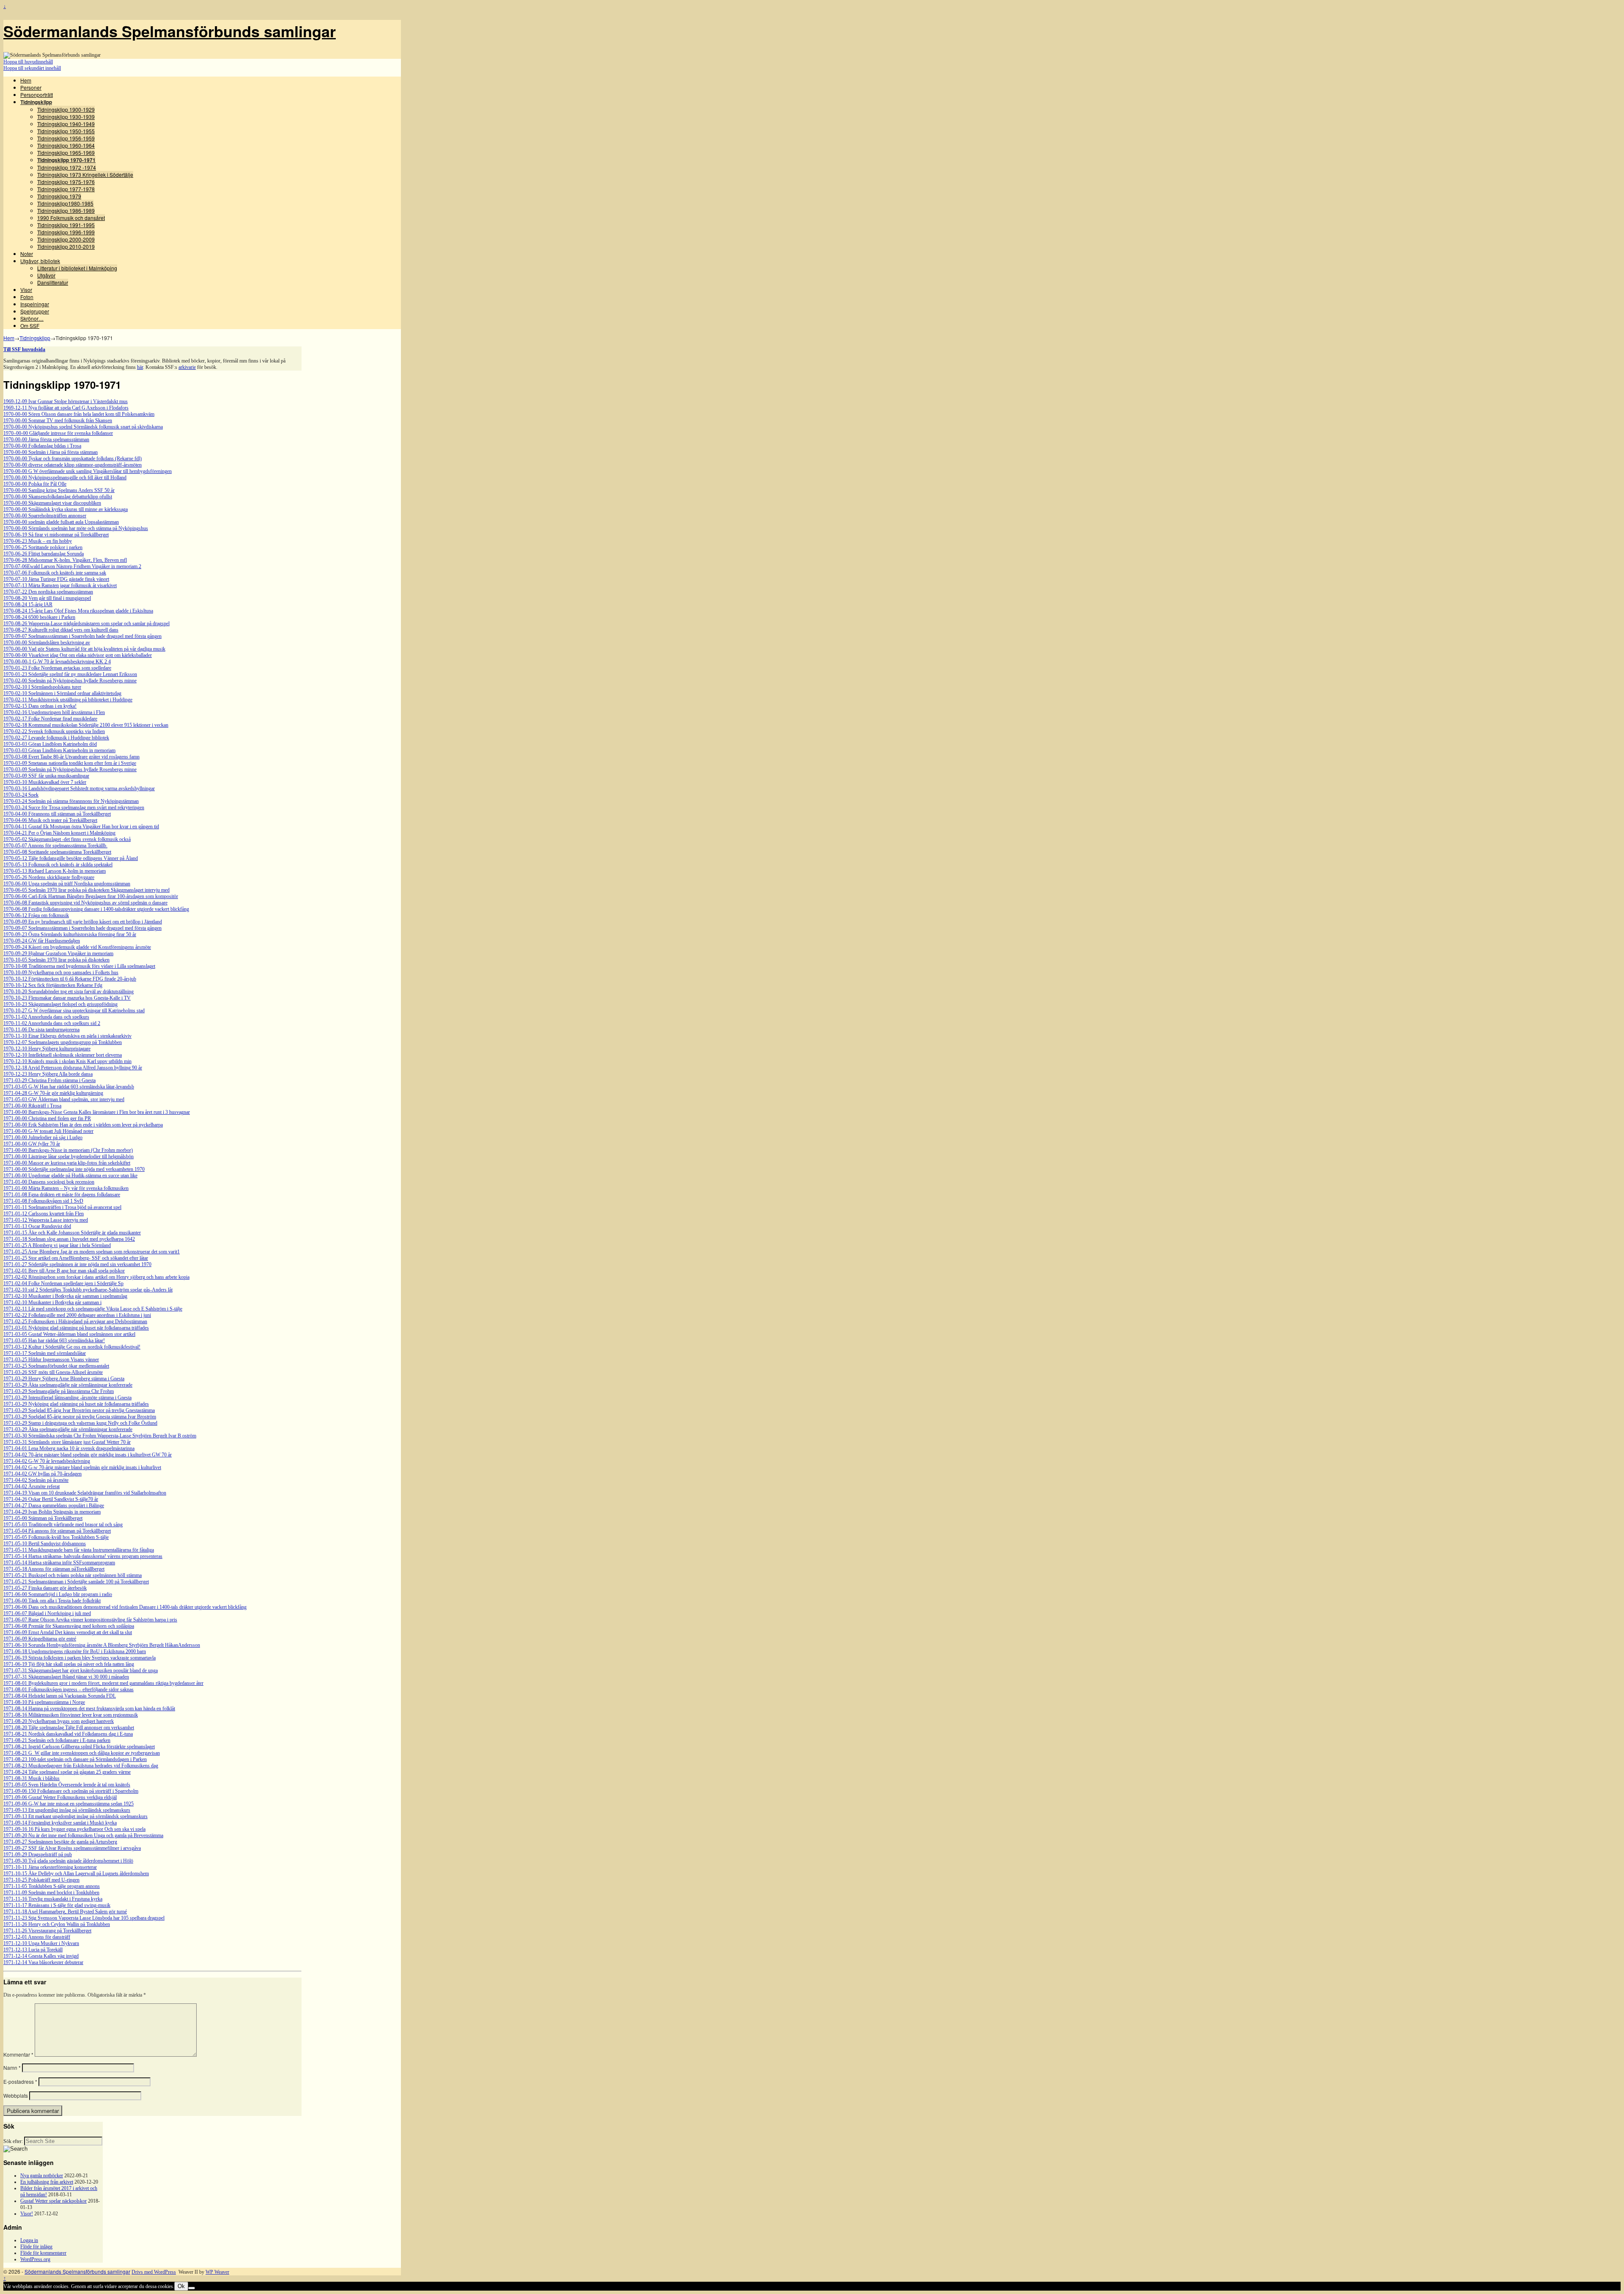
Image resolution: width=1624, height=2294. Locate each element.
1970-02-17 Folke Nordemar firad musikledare (50, 719)
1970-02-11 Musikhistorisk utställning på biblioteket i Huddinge (68, 700)
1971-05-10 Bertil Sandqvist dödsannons (45, 1544)
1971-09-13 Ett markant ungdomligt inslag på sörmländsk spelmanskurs (75, 1816)
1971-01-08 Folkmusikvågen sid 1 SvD (43, 1201)
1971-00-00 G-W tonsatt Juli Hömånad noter (48, 1131)
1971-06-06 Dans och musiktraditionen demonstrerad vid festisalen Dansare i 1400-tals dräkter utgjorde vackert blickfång (125, 1607)
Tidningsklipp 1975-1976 (66, 182)
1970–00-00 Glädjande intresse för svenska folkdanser (58, 433)
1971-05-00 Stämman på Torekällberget (43, 1518)
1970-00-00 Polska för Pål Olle (35, 484)
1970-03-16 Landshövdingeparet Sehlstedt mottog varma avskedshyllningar (79, 788)
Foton (27, 297)
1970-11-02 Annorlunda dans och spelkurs (46, 1017)
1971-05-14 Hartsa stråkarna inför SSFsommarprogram (59, 1563)
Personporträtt (37, 95)
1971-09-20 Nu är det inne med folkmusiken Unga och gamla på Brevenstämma (83, 1835)
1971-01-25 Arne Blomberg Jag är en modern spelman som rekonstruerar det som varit (90, 1252)
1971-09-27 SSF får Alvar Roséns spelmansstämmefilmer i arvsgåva (72, 1848)
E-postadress (20, 2081)
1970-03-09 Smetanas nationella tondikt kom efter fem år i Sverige (70, 763)
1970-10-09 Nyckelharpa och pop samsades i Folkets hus (61, 973)
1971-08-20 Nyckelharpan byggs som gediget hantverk (59, 1721)
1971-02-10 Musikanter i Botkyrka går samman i (52, 1302)
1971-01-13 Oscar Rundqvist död (37, 1226)
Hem (26, 80)
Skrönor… (32, 318)
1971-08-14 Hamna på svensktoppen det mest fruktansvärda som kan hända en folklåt (89, 1709)
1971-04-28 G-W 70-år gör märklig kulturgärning (53, 1093)
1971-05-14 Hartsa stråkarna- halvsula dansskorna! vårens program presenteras (83, 1556)
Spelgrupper (35, 311)
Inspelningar (35, 304)
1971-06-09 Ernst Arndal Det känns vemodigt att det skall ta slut (68, 1632)
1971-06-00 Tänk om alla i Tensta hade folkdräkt (52, 1601)
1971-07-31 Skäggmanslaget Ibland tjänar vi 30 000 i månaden (66, 1677)
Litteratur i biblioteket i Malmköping (77, 268)
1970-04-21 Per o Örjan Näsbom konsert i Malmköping (59, 833)
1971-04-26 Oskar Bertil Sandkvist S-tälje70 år (51, 1499)
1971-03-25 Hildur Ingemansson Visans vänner (51, 1360)
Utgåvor (46, 275)
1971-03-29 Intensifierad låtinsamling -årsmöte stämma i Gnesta (67, 1398)
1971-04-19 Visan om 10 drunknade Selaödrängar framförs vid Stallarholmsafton (85, 1493)
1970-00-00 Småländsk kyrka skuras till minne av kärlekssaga (66, 509)
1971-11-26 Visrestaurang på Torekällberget (47, 1931)
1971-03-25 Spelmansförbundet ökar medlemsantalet (56, 1366)
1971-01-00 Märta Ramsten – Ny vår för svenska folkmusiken (66, 1188)
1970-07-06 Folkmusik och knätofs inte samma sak (55, 573)
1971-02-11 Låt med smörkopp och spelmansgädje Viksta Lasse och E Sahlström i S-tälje (93, 1309)
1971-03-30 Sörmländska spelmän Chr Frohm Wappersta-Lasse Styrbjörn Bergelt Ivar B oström (100, 1436)
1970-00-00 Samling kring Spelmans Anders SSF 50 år (59, 490)
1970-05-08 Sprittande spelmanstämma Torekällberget (57, 852)
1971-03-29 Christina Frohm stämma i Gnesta (49, 1080)
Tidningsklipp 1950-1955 (66, 131)
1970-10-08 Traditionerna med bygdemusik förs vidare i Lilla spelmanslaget (79, 966)
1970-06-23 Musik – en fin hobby (38, 541)
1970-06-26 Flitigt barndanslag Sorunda (44, 554)
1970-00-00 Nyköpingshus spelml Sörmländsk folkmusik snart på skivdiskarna (83, 427)
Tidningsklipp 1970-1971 (66, 160)
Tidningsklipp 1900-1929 (66, 109)
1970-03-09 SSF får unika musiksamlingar (46, 776)
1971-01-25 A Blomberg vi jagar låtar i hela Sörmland (57, 1245)
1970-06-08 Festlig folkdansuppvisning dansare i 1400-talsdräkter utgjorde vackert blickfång (96, 909)
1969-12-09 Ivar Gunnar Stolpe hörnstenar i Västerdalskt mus (66, 401)
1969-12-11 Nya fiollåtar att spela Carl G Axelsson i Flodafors (66, 408)
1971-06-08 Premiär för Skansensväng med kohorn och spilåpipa (69, 1626)
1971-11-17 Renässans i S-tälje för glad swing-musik (57, 1905)
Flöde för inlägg (36, 2247)
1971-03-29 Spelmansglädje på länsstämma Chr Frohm (59, 1391)
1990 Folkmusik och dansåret (71, 218)
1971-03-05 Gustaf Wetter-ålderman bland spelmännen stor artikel (69, 1334)
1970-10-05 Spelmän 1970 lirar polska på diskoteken (56, 960)
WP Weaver (217, 2272)
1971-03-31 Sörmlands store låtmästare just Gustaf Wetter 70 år (67, 1442)
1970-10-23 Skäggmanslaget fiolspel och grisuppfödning (60, 1004)
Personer (31, 87)
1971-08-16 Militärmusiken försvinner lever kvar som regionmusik (71, 1715)
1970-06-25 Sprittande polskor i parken (43, 547)
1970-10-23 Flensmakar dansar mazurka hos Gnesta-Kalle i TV (67, 998)
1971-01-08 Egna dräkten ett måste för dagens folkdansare (62, 1195)
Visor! (27, 2214)
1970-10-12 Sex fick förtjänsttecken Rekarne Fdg (53, 985)
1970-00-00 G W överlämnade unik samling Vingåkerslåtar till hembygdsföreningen (88, 471)
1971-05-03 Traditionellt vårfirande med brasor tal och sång (63, 1525)
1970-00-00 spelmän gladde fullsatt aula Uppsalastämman (61, 522)
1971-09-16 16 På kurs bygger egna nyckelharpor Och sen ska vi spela (74, 1829)
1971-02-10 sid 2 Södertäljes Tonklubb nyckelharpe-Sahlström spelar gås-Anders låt (88, 1290)
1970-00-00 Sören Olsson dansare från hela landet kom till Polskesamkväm (79, 414)
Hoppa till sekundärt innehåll (32, 68)
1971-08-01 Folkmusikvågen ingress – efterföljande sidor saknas (69, 1690)
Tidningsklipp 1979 (59, 196)
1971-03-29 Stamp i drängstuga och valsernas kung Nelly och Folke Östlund (80, 1423)
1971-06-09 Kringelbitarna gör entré (40, 1639)
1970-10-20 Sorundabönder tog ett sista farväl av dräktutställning (69, 992)
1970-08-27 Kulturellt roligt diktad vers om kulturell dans (61, 630)
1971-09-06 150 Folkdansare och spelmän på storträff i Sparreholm (71, 1791)
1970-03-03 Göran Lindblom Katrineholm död (50, 744)
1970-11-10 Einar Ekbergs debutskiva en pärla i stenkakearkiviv (67, 1036)
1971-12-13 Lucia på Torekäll (33, 1950)
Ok (181, 2286)
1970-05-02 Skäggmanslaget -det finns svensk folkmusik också (67, 839)
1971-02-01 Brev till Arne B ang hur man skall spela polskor (64, 1271)
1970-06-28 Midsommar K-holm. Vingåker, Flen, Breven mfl (65, 560)
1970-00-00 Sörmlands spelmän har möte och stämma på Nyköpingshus (76, 528)
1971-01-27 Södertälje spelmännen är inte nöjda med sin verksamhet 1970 (77, 1264)
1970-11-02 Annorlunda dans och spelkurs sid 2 (52, 1023)
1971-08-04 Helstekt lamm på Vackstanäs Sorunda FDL (60, 1696)
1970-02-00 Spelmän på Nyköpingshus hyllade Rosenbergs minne (70, 681)
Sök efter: (13, 2141)
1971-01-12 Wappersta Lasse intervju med (46, 1220)
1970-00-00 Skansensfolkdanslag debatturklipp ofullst (58, 497)
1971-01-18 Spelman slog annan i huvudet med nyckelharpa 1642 (69, 1239)
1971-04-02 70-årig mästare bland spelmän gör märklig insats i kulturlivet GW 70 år (88, 1455)
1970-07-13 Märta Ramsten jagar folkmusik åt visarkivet (60, 585)
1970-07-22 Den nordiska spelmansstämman (48, 592)
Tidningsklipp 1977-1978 (66, 189)
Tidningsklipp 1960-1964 (66, 145)
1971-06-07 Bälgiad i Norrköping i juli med (47, 1613)
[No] (192, 2288)
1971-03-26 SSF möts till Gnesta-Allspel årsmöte (53, 1372)
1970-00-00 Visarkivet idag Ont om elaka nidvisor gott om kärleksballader (78, 655)
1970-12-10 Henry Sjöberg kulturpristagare (47, 1049)
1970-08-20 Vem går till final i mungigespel (47, 598)
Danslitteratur (53, 282)
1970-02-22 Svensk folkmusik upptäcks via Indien (54, 731)
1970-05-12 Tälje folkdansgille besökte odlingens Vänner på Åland (71, 858)
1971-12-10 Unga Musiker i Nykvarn (41, 1943)
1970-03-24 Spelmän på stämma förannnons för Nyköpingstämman (71, 801)
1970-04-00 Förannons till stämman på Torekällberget (57, 814)
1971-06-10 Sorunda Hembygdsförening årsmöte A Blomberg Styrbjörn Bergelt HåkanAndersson (102, 1645)
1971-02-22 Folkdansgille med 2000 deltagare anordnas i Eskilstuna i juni (77, 1315)
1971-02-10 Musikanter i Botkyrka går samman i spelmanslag (65, 1296)
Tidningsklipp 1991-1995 (66, 225)
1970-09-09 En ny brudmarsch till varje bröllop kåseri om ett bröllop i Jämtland (83, 922)
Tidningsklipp (36, 102)
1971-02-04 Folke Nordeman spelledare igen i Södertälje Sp (63, 1283)
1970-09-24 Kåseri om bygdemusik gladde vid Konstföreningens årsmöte (77, 947)
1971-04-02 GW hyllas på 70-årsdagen (43, 1474)
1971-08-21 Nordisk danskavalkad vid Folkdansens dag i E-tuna (68, 1734)
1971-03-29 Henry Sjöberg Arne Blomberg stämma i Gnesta (64, 1379)
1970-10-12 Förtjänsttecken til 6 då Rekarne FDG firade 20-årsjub (70, 979)
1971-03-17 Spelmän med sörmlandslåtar (45, 1353)
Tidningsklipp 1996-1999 (66, 232)
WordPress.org (35, 2259)
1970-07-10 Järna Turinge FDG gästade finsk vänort (56, 579)
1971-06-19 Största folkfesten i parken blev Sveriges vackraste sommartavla (80, 1658)
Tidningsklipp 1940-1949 (66, 124)
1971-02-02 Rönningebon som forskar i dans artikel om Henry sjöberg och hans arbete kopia (96, 1277)
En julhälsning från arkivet (47, 2182)
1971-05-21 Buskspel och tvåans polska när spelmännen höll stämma (73, 1575)
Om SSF (30, 326)
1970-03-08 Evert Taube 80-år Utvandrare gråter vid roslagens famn (71, 757)
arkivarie (187, 367)
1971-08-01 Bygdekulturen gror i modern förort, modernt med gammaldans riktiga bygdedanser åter (103, 1683)
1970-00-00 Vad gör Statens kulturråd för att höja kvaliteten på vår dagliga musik (84, 649)
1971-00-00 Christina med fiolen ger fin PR (47, 1118)
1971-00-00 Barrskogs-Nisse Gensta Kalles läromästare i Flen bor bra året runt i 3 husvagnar (97, 1112)
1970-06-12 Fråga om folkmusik (36, 915)
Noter (27, 254)
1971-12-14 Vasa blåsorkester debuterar (43, 1962)
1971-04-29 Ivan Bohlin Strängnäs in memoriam (52, 1512)
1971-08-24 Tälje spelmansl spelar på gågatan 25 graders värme (67, 1772)
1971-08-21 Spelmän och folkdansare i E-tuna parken (57, 1740)
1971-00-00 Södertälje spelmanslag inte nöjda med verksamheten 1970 (74, 1169)
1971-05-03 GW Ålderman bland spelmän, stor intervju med (64, 1099)
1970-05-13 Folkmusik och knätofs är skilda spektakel (58, 865)
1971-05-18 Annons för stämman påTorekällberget (54, 1569)
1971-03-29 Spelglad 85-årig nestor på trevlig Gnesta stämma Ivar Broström (80, 1417)
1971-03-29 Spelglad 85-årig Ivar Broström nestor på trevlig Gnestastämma (79, 1410)
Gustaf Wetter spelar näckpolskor (53, 2201)
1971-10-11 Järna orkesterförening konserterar (50, 1867)
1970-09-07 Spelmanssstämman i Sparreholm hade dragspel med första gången (82, 928)
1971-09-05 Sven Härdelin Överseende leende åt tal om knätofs (67, 1785)
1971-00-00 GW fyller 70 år (32, 1144)
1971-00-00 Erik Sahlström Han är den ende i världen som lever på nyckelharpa (83, 1125)
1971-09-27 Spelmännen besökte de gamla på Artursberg (60, 1842)
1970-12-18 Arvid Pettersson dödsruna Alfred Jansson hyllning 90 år (73, 1068)
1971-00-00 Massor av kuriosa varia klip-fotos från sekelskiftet (67, 1163)
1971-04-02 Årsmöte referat (32, 1486)
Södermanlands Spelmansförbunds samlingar (170, 31)
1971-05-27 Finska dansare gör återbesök (45, 1588)
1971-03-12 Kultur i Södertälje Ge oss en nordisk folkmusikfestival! (72, 1347)
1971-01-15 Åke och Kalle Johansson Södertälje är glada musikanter (72, 1233)
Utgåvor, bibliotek (40, 261)
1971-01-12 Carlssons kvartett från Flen (44, 1214)
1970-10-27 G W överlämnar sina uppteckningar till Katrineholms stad (74, 1011)
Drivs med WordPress (154, 2272)
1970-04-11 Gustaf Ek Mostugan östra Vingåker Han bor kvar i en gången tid (81, 827)
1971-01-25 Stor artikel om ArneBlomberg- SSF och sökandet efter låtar (76, 1258)
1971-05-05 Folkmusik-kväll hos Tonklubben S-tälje (56, 1537)
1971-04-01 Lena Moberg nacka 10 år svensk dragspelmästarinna (69, 1448)
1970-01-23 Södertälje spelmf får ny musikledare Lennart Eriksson (70, 674)
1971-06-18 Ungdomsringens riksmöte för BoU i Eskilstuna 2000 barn (75, 1651)
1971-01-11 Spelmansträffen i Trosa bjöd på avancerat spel (62, 1207)
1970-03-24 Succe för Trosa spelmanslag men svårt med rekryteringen (74, 808)
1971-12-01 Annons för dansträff (37, 1937)
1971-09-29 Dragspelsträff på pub (38, 1854)
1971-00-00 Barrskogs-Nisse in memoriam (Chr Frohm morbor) (68, 1150)
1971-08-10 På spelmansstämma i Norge (44, 1702)
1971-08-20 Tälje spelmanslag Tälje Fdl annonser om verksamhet (69, 1728)
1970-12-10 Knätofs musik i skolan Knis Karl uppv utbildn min (67, 1061)
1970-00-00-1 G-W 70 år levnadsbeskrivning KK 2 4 (57, 662)
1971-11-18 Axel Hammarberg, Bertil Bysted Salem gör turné (65, 1912)
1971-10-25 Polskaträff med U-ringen (41, 1880)
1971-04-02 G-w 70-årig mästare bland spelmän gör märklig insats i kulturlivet (82, 1467)
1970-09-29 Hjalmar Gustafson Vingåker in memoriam (58, 953)
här (140, 367)
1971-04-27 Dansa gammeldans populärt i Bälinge (54, 1506)
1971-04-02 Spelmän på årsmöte (36, 1480)
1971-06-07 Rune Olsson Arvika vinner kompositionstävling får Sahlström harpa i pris (90, 1620)
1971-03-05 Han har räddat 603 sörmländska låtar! (54, 1341)
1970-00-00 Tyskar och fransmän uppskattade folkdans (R (62, 459)
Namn (12, 2067)
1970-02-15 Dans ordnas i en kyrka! (40, 706)
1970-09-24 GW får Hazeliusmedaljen (42, 941)
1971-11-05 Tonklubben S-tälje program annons (52, 1886)
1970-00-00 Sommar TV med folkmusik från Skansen (58, 420)
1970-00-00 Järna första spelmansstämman (46, 440)
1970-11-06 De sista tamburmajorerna (41, 1030)
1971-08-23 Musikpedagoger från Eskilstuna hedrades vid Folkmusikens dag (81, 1766)
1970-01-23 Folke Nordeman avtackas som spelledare (57, 668)
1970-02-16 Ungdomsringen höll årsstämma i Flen (54, 712)
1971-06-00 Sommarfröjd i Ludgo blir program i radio (58, 1594)
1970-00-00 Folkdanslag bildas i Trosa (42, 446)
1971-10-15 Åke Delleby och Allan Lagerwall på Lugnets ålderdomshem (76, 1874)
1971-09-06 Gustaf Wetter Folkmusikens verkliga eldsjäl (60, 1797)
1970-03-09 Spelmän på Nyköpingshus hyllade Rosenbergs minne (70, 769)
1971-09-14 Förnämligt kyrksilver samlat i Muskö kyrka (60, 1823)
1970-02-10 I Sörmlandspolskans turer (42, 687)
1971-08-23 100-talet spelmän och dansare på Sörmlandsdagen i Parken (75, 1759)
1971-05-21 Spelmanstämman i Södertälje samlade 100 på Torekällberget (76, 1582)
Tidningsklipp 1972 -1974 (67, 167)
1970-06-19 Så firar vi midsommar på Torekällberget (56, 535)
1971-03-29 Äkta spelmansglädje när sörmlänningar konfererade (68, 1385)
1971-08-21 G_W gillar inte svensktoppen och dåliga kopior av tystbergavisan (82, 1753)
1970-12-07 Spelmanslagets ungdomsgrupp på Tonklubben (63, 1042)
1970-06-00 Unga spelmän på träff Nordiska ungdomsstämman (67, 884)
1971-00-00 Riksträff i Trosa (32, 1106)
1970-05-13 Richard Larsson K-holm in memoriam (55, 871)
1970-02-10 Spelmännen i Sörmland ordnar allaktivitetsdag (62, 693)
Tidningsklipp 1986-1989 (66, 210)
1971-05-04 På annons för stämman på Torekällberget (57, 1531)
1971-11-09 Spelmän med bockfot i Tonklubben (51, 1893)
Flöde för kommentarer (43, 2253)
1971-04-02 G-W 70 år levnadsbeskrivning (47, 1461)
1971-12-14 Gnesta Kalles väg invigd (41, 1956)
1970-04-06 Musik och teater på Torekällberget (50, 820)
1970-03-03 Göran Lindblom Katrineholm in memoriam (59, 750)
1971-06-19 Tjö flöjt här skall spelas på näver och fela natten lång (69, 1664)
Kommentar (18, 2054)
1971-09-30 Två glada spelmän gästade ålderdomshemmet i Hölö (68, 1861)
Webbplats (16, 2095)
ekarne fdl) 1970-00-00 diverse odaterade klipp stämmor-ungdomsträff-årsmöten (73, 462)
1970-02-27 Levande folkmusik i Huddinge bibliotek (56, 738)
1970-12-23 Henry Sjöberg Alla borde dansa (48, 1074)
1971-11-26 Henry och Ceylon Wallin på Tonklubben (57, 1924)
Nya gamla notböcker (42, 2176)
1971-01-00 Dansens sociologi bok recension (49, 1182)
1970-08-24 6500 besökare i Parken (39, 617)
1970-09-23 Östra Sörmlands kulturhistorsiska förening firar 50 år (70, 934)
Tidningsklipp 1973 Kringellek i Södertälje (85, 174)
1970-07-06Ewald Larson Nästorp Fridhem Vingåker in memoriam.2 (72, 566)
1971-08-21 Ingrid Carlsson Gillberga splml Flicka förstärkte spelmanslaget (79, 1747)
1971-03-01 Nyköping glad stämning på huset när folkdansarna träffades (76, 1328)
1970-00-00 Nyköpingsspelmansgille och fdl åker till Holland (65, 478)
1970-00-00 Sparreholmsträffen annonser (45, 516)
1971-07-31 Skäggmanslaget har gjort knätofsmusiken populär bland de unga (81, 1670)
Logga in (29, 2240)
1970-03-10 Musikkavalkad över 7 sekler (45, 782)
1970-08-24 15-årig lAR (28, 604)
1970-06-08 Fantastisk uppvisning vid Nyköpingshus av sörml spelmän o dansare (85, 903)
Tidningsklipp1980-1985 (65, 203)
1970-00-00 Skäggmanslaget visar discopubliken (52, 503)
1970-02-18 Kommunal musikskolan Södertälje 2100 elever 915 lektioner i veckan (86, 725)
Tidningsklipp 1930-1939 (66, 117)
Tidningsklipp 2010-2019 (66, 246)
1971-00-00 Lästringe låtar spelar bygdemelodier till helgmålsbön (69, 1157)
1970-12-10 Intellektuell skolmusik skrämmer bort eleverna (63, 1055)
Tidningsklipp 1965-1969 (66, 152)
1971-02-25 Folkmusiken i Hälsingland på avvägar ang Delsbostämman (75, 1321)
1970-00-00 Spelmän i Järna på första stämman (51, 452)
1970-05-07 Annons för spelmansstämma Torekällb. (55, 846)
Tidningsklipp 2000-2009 (66, 239)
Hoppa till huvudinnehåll (28, 62)
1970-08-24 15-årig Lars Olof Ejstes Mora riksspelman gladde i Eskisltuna (78, 611)
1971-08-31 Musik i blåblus (32, 1778)
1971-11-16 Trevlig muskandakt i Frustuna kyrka (53, 1899)
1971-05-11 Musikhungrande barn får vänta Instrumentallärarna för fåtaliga (79, 1550)
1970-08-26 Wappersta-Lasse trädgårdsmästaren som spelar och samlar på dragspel (86, 624)
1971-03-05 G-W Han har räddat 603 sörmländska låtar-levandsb (69, 1087)
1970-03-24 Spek (21, 795)
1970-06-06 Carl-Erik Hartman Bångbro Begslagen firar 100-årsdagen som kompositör (91, 896)
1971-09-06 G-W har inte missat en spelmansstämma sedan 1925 (69, 1804)
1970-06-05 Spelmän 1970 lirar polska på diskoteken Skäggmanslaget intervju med (86, 890)
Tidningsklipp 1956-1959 (66, 138)
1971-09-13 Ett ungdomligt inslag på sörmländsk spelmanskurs (67, 1810)
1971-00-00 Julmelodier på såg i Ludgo (43, 1137)
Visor (26, 290)
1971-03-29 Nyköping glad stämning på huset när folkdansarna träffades (76, 1404)
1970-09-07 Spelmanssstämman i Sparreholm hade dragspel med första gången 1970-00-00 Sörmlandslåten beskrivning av (82, 639)
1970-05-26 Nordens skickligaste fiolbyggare (49, 877)
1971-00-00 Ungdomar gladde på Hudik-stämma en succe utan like (70, 1176)
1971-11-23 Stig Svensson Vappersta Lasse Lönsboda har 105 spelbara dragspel (84, 1918)
